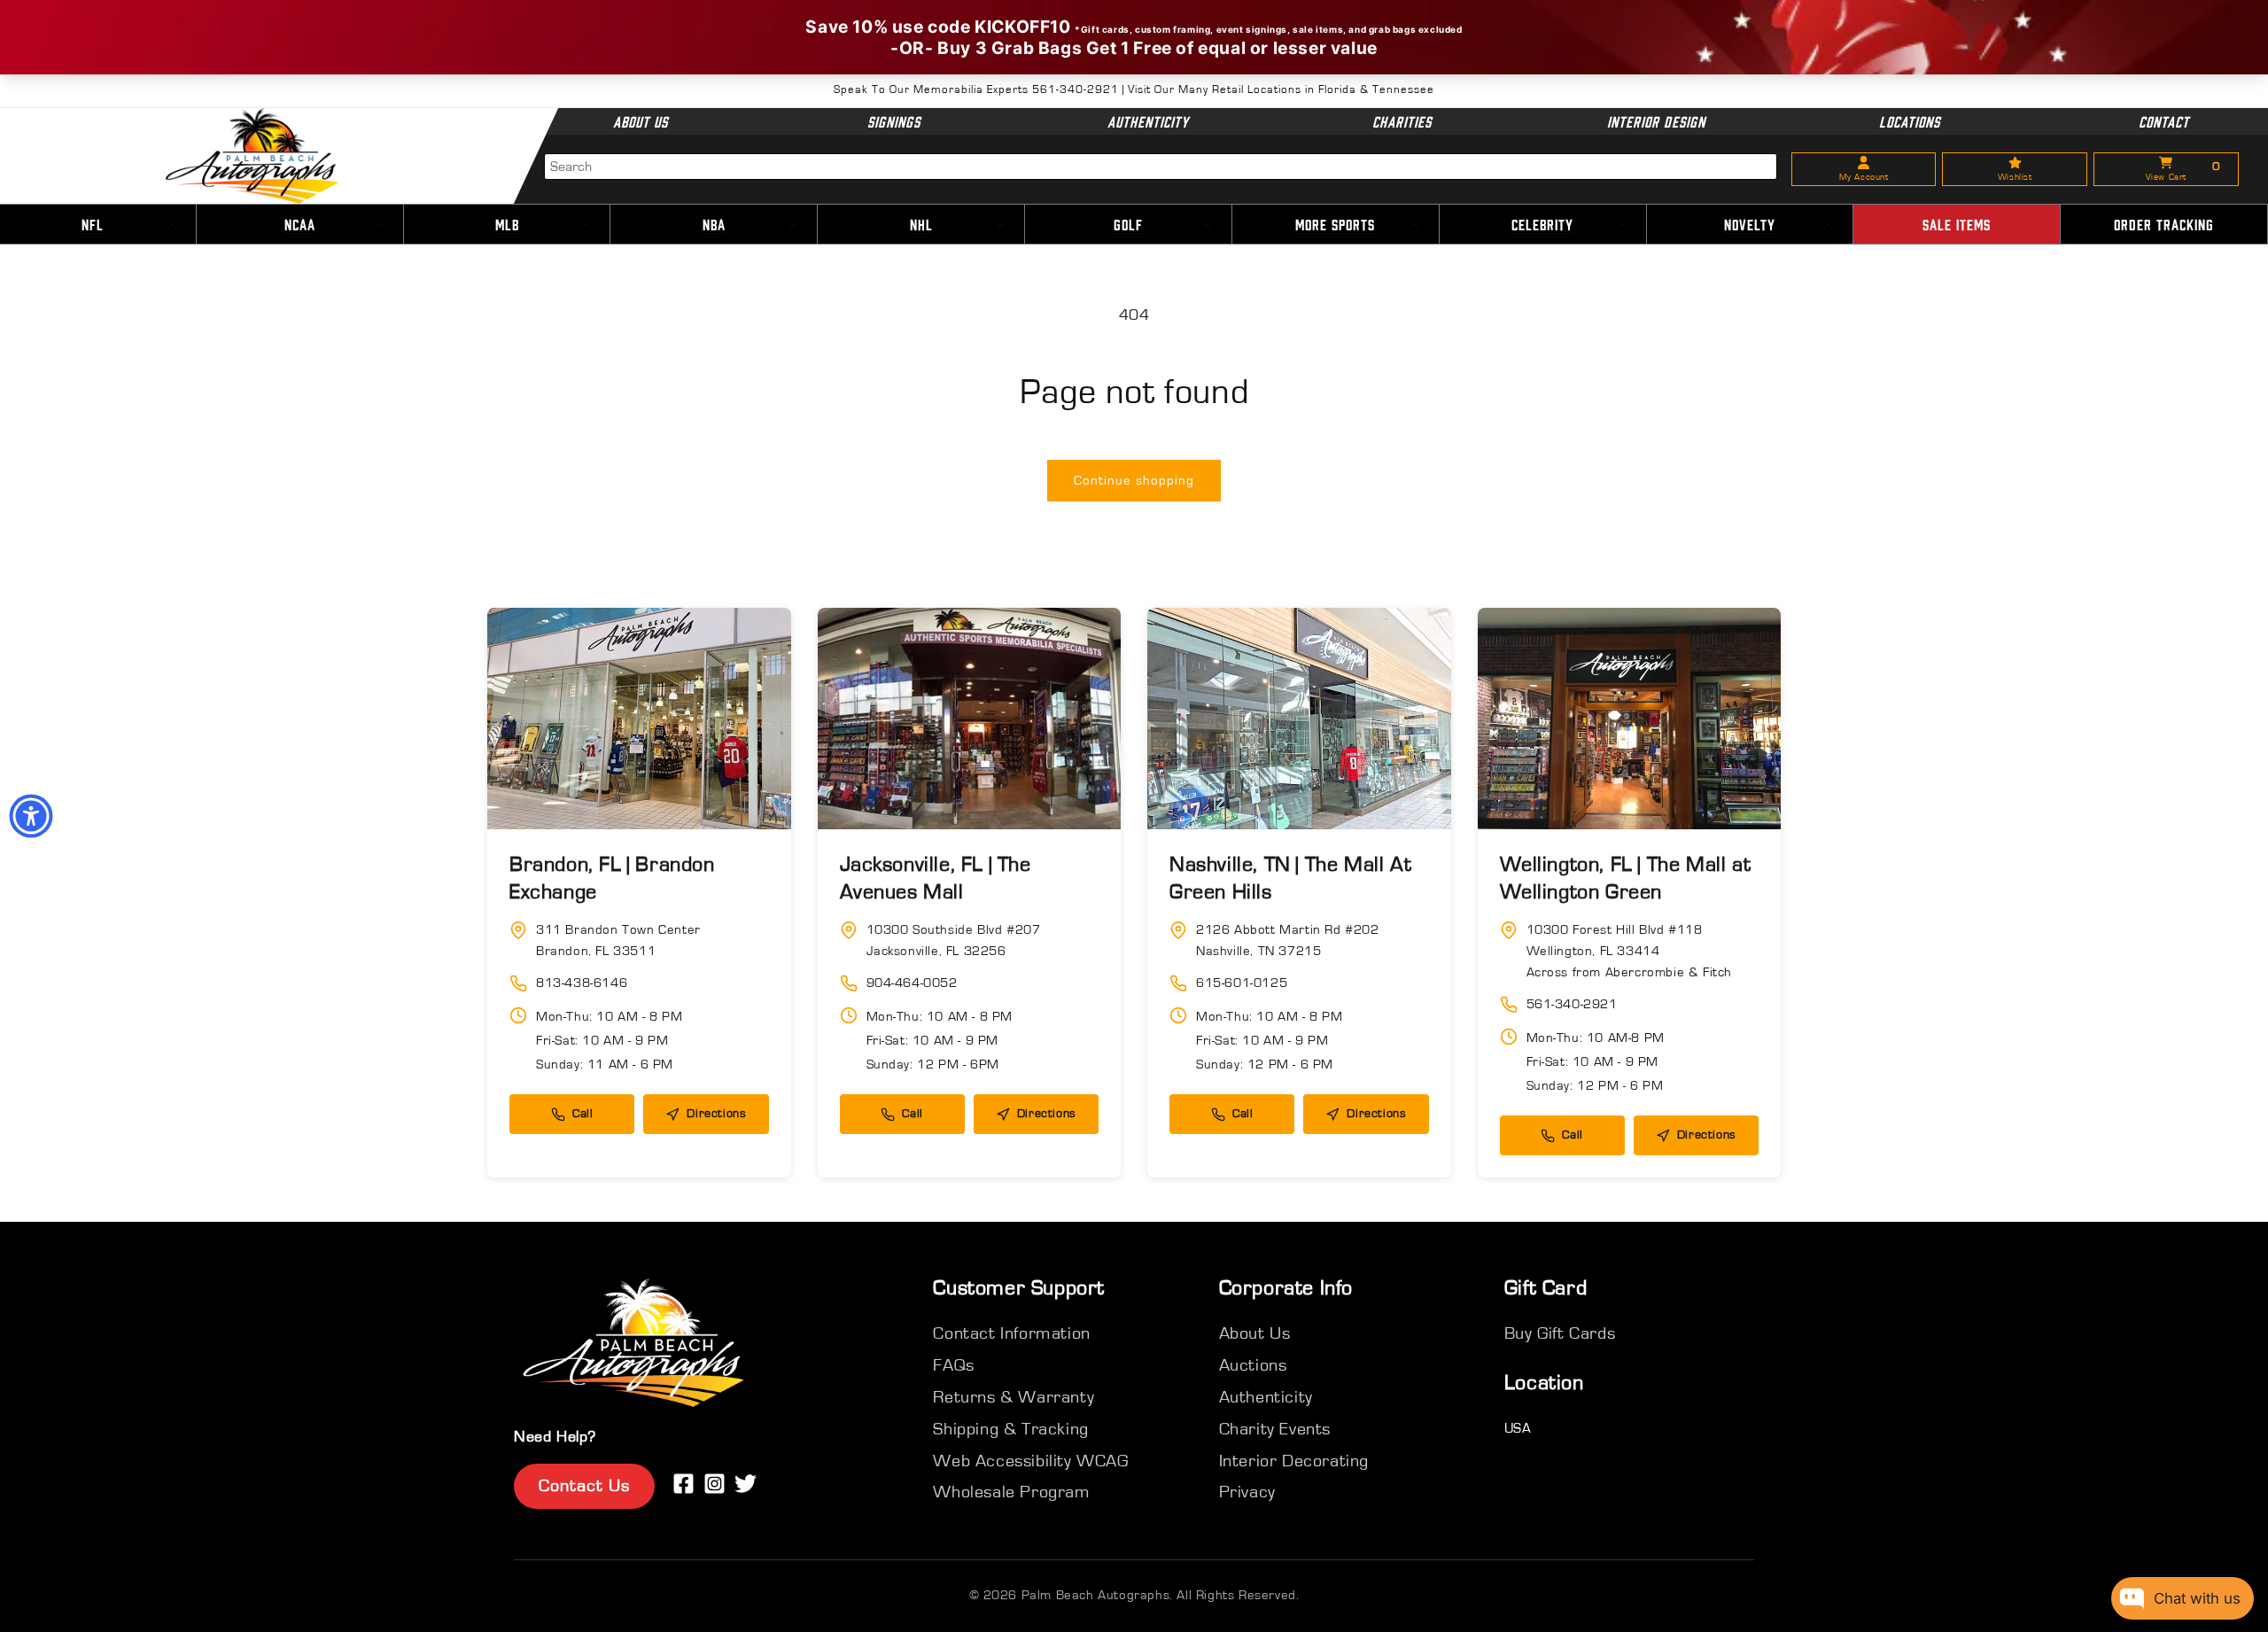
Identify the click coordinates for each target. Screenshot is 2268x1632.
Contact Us (584, 1486)
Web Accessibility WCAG (1030, 1461)
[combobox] (1161, 167)
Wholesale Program (1011, 1492)
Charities (1402, 121)
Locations (1910, 121)
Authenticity (1148, 121)
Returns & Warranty (1014, 1397)
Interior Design (1655, 121)
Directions (716, 1114)
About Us (641, 121)
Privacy (1247, 1492)
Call (583, 1114)
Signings (894, 121)
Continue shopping (1134, 481)
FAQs (953, 1365)
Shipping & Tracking (1010, 1429)
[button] (300, 225)
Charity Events (1275, 1429)
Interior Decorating (1294, 1461)
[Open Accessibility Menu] (31, 816)
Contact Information (1011, 1333)
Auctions (1253, 1365)
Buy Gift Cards (1560, 1333)
